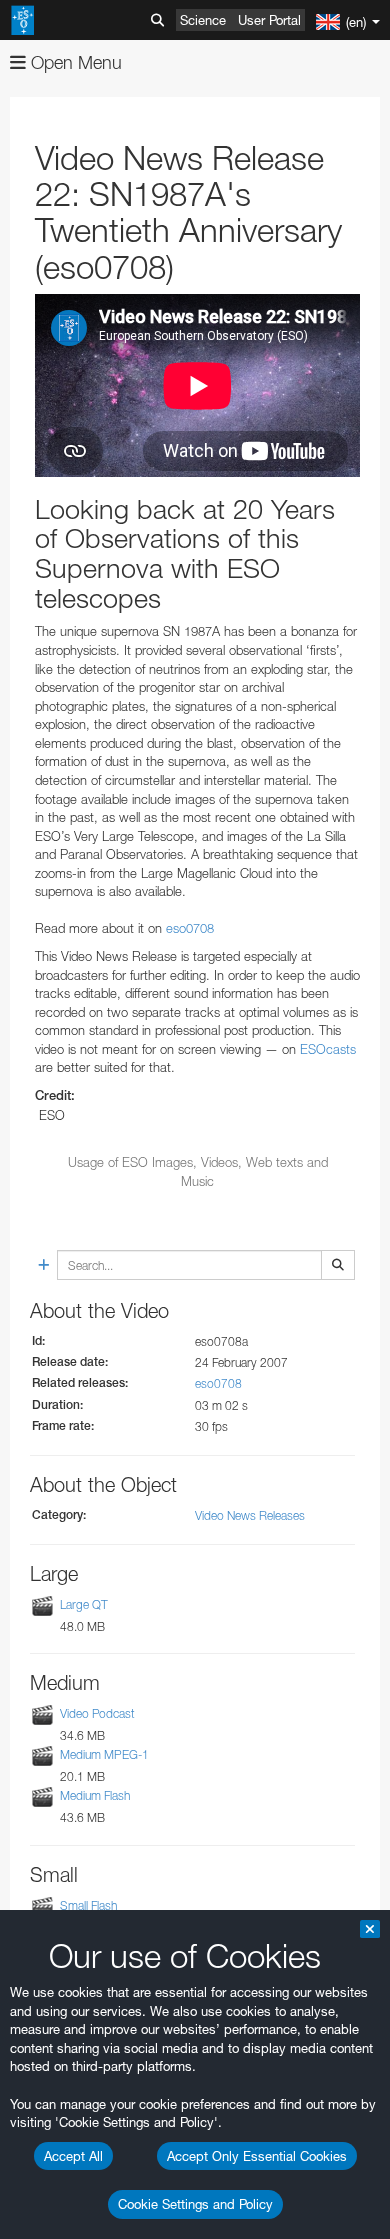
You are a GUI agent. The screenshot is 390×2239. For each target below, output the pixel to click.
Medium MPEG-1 (104, 1754)
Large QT (84, 1604)
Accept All (73, 2156)
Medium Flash (95, 1796)
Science (203, 20)
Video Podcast (97, 1713)
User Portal (269, 20)
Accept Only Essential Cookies (257, 2156)
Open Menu (74, 62)
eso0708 (190, 928)
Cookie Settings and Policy (195, 2204)
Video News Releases (250, 1515)
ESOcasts (328, 1049)
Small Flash (88, 1905)
